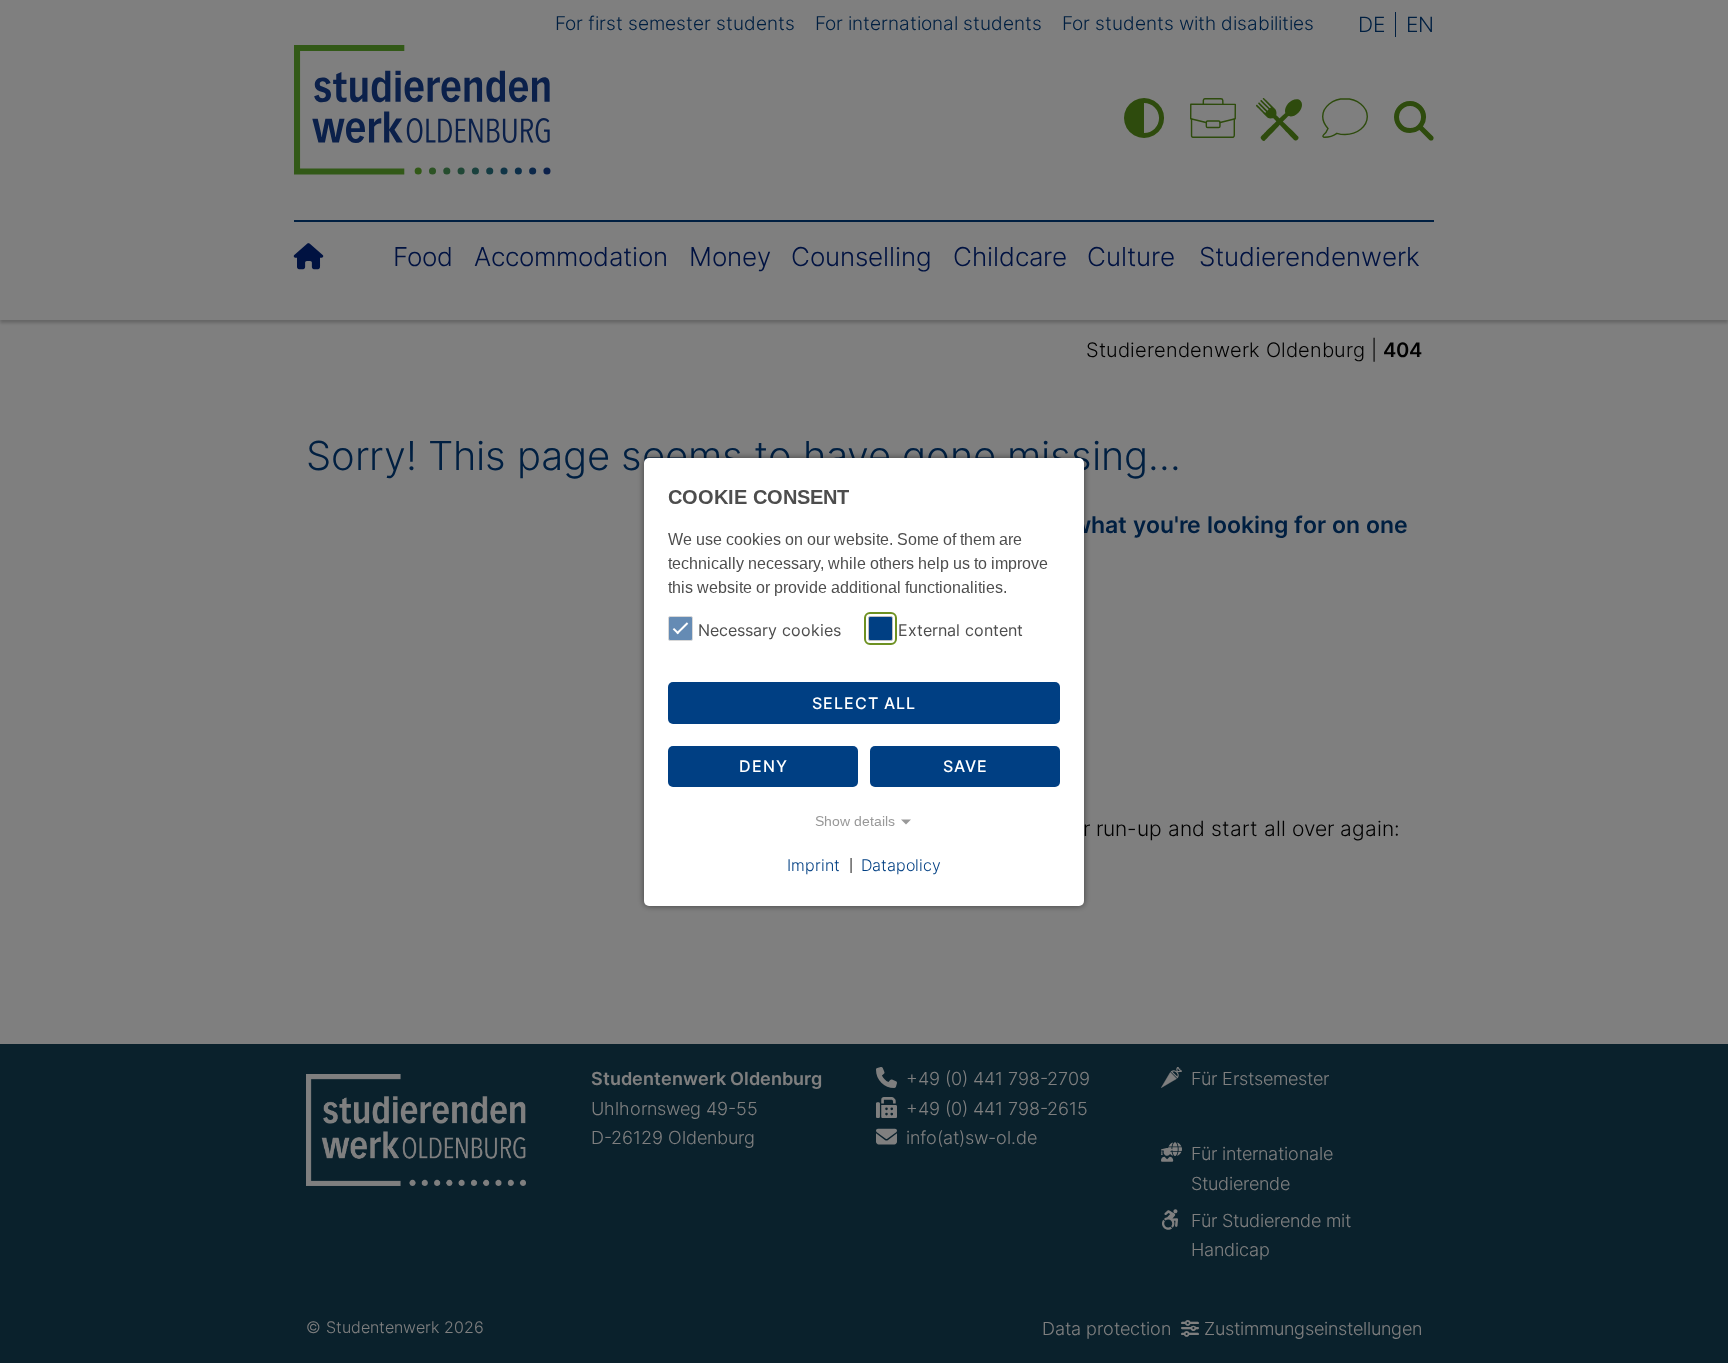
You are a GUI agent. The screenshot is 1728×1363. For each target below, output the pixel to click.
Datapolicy (901, 864)
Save (965, 766)
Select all (864, 703)
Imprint (813, 864)
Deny (763, 766)
